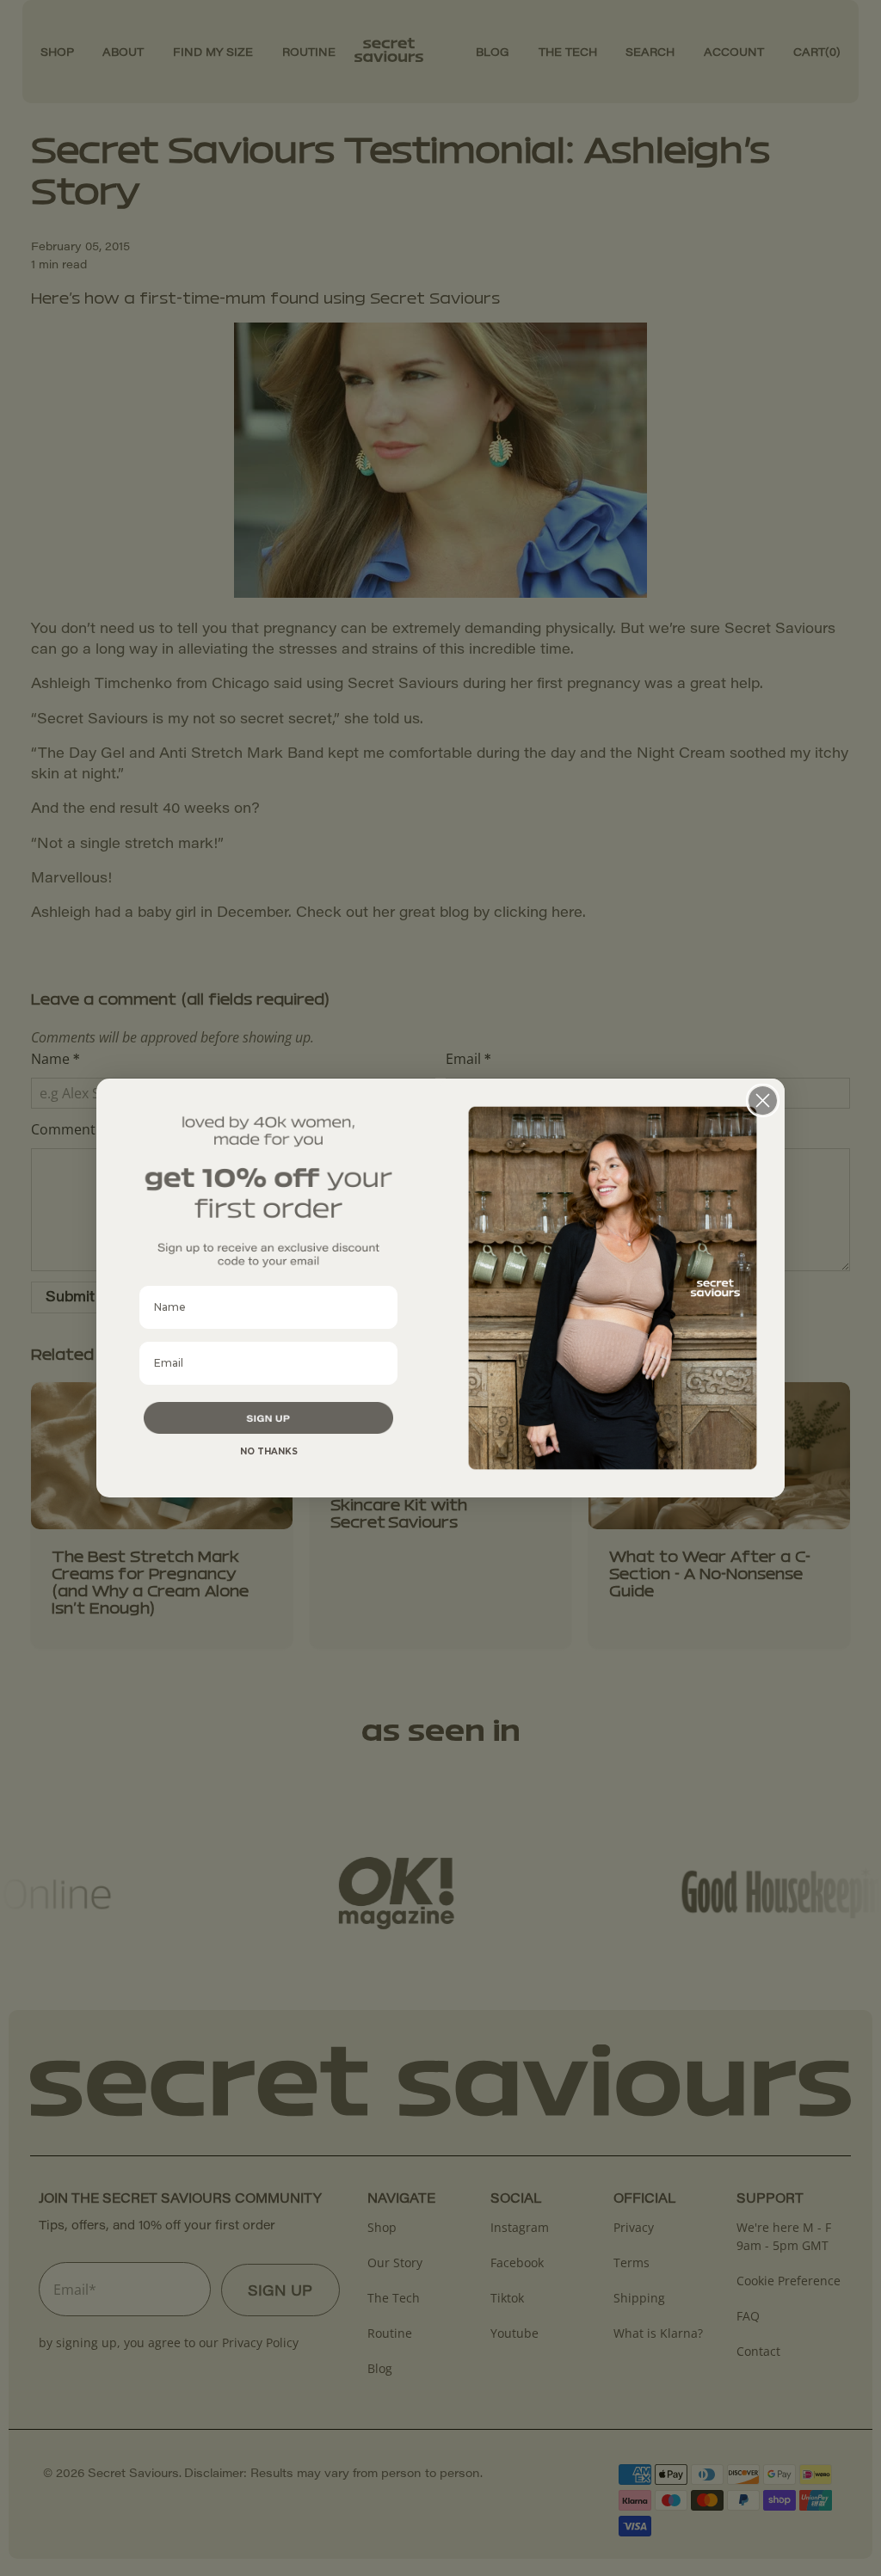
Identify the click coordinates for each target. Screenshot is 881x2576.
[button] (268, 1418)
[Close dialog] (763, 1100)
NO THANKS (269, 1451)
